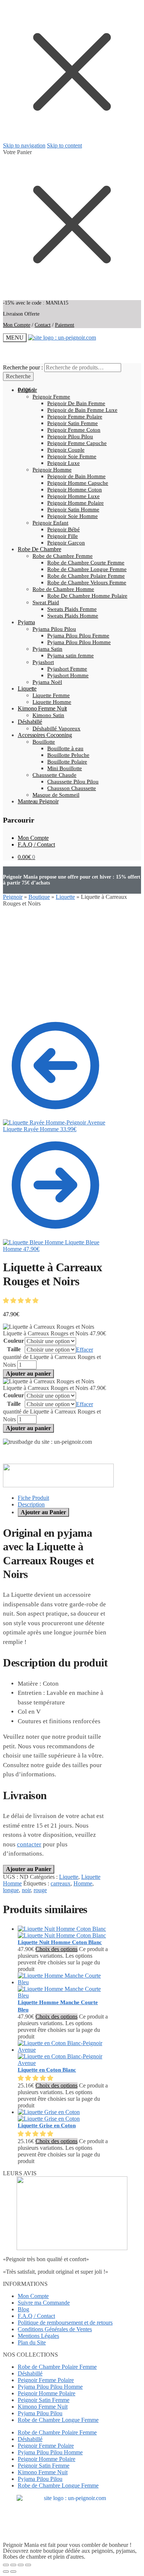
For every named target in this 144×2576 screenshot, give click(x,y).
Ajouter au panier (28, 1374)
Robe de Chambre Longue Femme (58, 2420)
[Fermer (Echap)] (28, 2565)
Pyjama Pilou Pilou (40, 2413)
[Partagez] (21, 2565)
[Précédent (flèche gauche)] (6, 2572)
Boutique (39, 897)
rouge (40, 1890)
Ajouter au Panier (43, 1512)
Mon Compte (17, 325)
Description (31, 1504)
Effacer (85, 1350)
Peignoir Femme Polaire (46, 2380)
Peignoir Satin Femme (44, 2400)
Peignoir (13, 897)
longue (11, 1890)
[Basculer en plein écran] (13, 2565)
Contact (43, 325)
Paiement (65, 325)
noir (26, 1890)
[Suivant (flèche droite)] (13, 2572)
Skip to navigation (24, 145)
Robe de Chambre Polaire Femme (57, 2367)
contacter (29, 1844)
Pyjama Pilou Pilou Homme (50, 2387)
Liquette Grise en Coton (47, 2125)
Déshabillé (30, 2373)
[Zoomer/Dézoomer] (6, 2565)
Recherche (18, 376)
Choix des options (56, 1949)
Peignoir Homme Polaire (47, 2393)
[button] (21, 1301)
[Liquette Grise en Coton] (49, 2115)
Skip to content (64, 145)
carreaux (61, 1883)
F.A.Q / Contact (36, 844)
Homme (83, 1883)
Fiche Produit (33, 1498)
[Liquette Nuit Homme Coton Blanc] (62, 1932)
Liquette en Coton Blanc (47, 2070)
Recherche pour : (23, 367)
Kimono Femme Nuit (43, 2407)
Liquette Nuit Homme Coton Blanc (60, 1942)
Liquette (65, 897)
